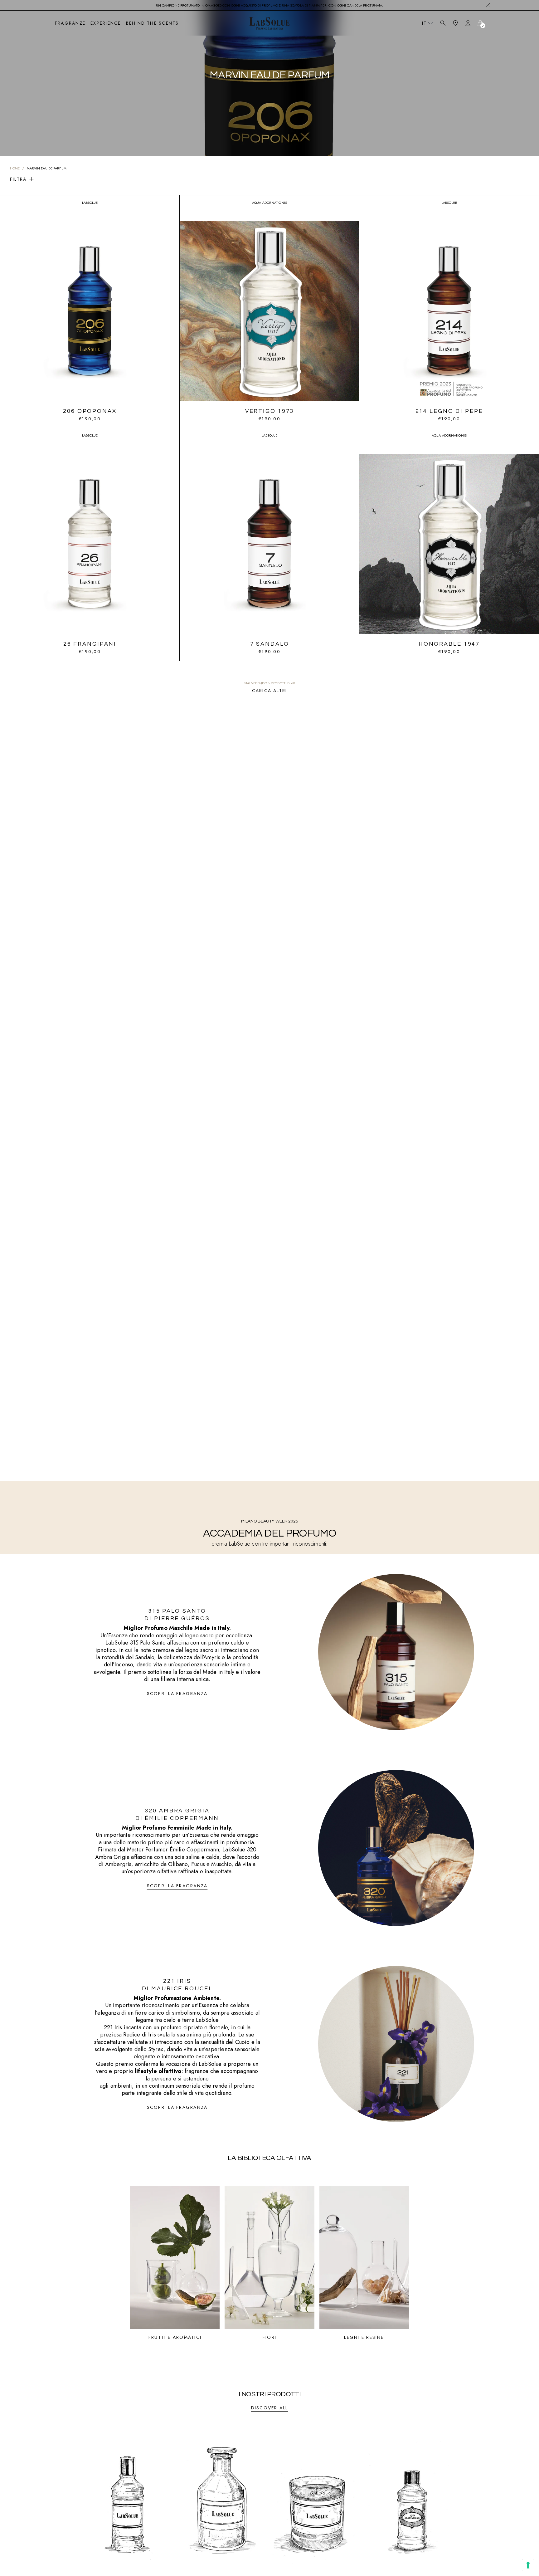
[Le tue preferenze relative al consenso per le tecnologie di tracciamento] (528, 2565)
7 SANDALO (270, 644)
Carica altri (270, 691)
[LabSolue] (269, 23)
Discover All (270, 2408)
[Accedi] (468, 23)
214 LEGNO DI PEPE (449, 411)
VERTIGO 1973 (270, 411)
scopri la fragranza (177, 1694)
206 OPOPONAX (90, 411)
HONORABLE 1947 (449, 644)
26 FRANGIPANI (90, 644)
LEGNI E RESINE (364, 2337)
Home (15, 168)
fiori (269, 2337)
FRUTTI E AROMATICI (175, 2337)
